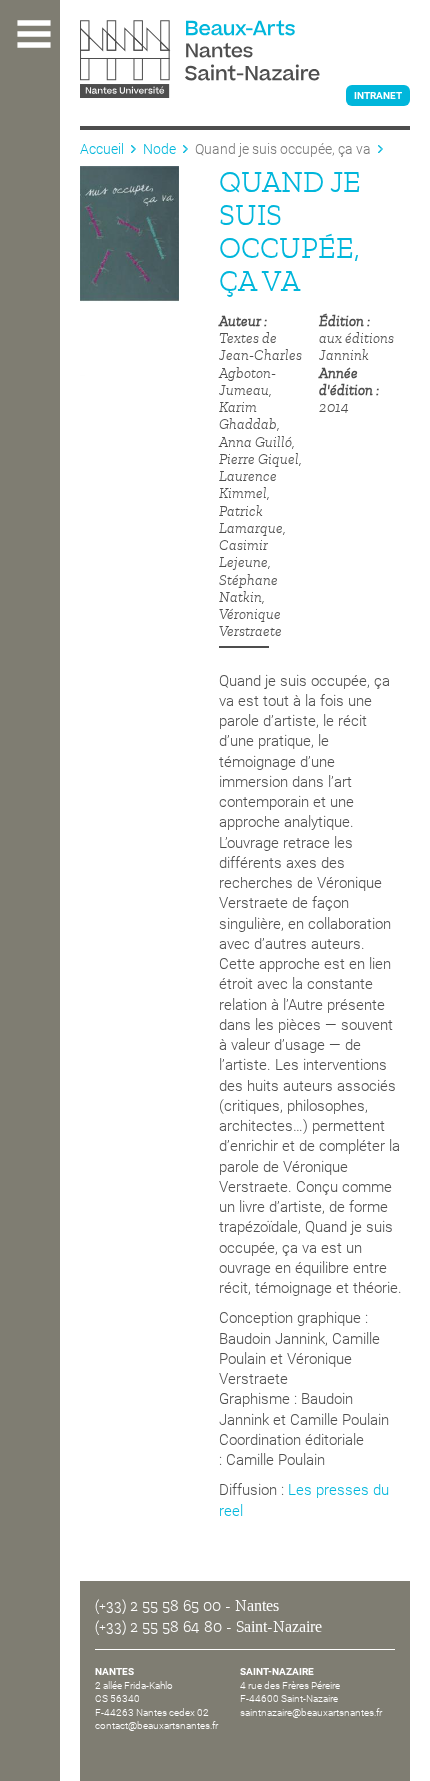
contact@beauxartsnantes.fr (156, 1725)
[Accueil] (245, 61)
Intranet (378, 95)
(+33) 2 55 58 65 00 (158, 1606)
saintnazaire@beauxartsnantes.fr (311, 1712)
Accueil (102, 149)
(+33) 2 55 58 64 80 (158, 1627)
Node (159, 149)
